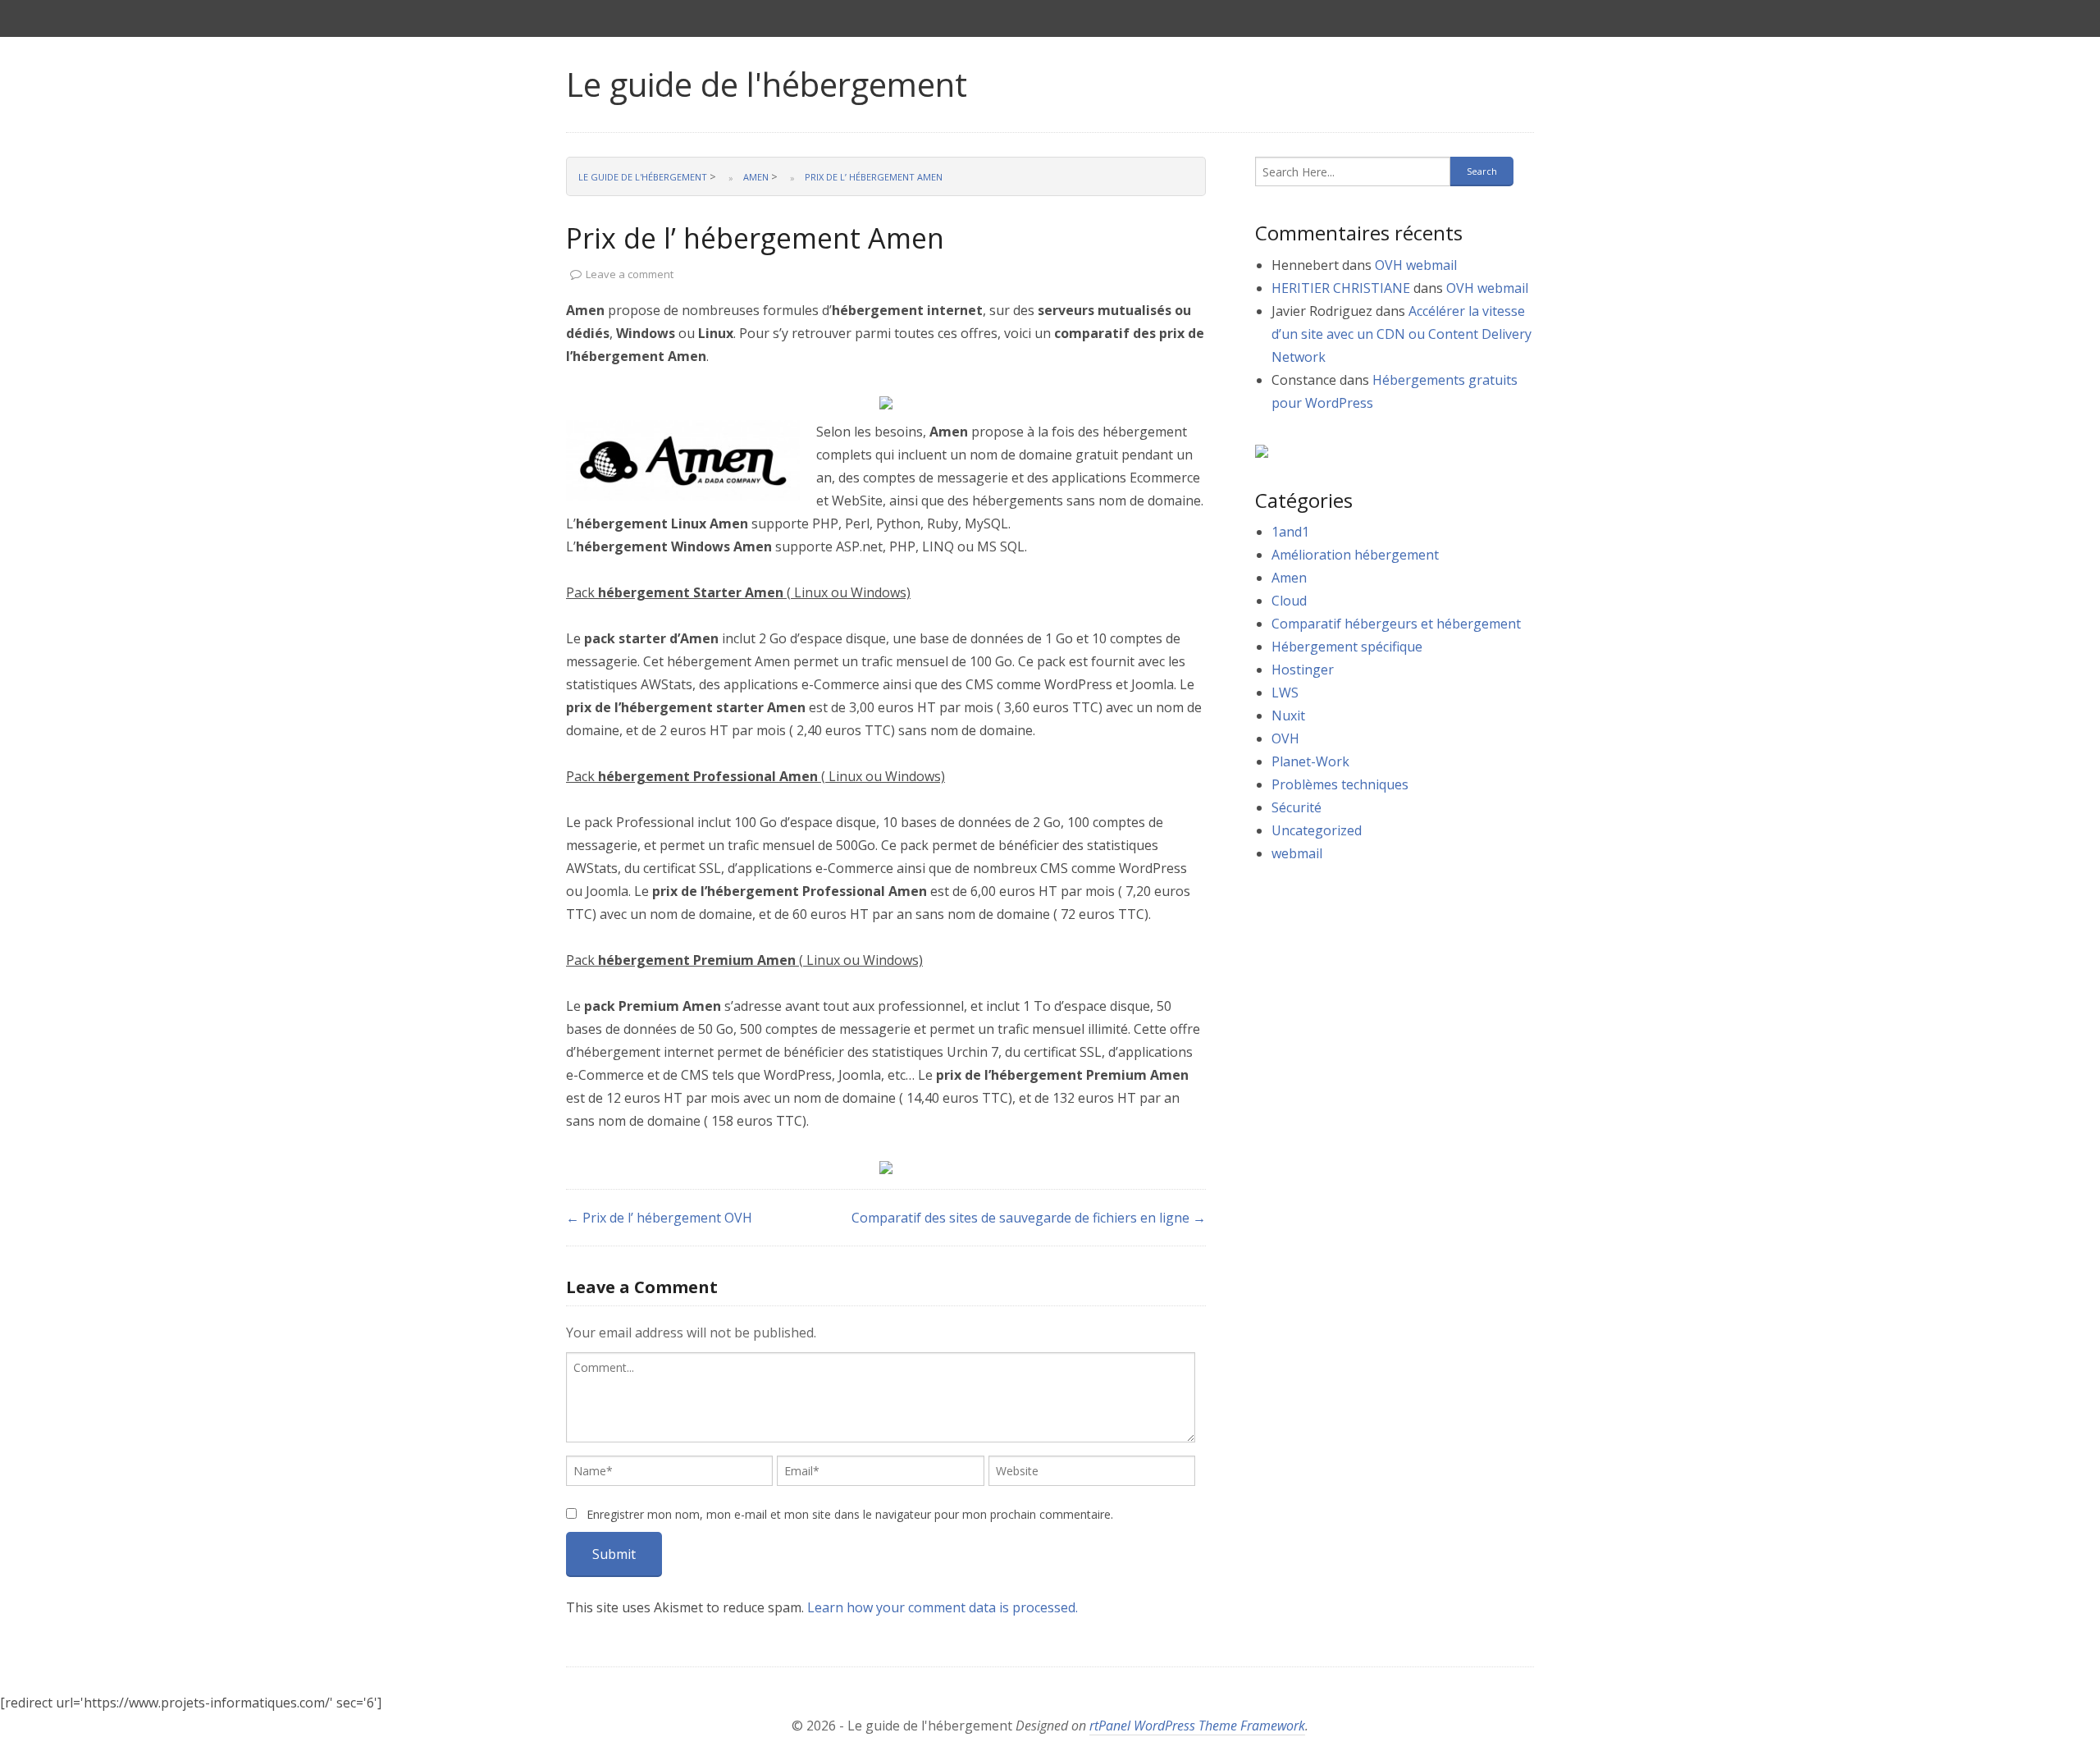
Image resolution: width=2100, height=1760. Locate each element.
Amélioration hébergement (1355, 555)
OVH (1285, 738)
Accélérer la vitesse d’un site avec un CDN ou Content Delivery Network (1402, 334)
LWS (1285, 693)
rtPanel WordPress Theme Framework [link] (1197, 1726)
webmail (1297, 853)
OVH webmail (1416, 265)
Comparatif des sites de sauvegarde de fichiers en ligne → (1029, 1218)
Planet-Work (1310, 761)
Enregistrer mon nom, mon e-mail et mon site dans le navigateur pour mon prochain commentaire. (850, 1514)
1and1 (1290, 532)
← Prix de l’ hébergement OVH (659, 1218)
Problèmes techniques (1340, 784)
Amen (1289, 578)
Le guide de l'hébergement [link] (767, 84)
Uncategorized (1317, 830)
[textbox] (881, 1397)
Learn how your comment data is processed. (943, 1607)
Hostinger (1303, 670)
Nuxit (1288, 715)
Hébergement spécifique (1347, 647)
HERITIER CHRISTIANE (1341, 288)
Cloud (1289, 601)
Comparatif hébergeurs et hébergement (1396, 624)
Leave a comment (630, 274)
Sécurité (1297, 807)
